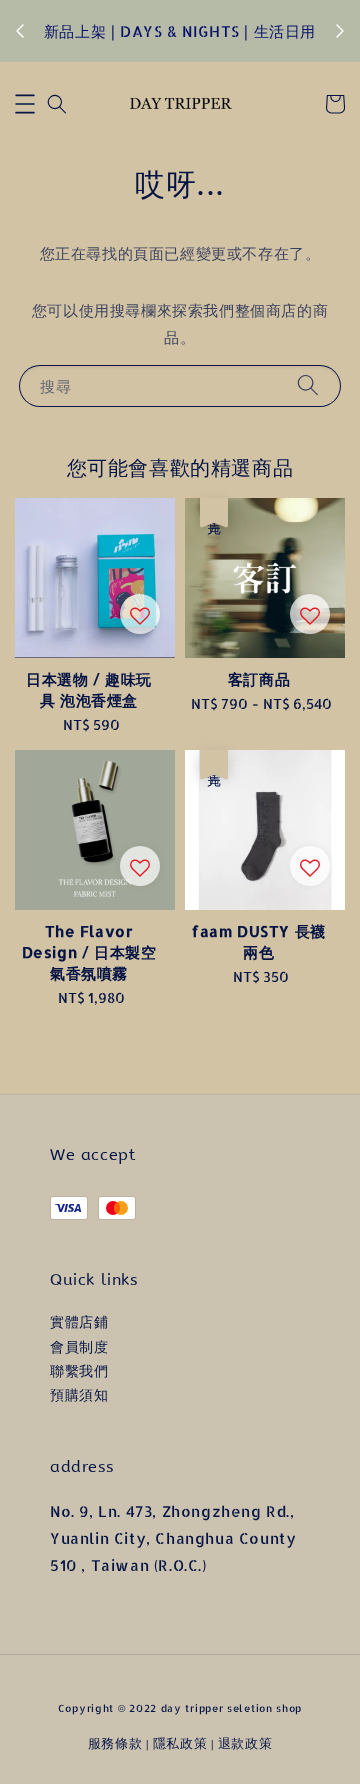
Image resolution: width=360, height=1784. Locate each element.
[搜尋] (308, 385)
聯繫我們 (79, 1370)
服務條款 (115, 1743)
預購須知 (79, 1394)
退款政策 (245, 1743)
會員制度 (79, 1346)
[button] (25, 104)
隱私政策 (180, 1743)
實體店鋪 (79, 1321)
